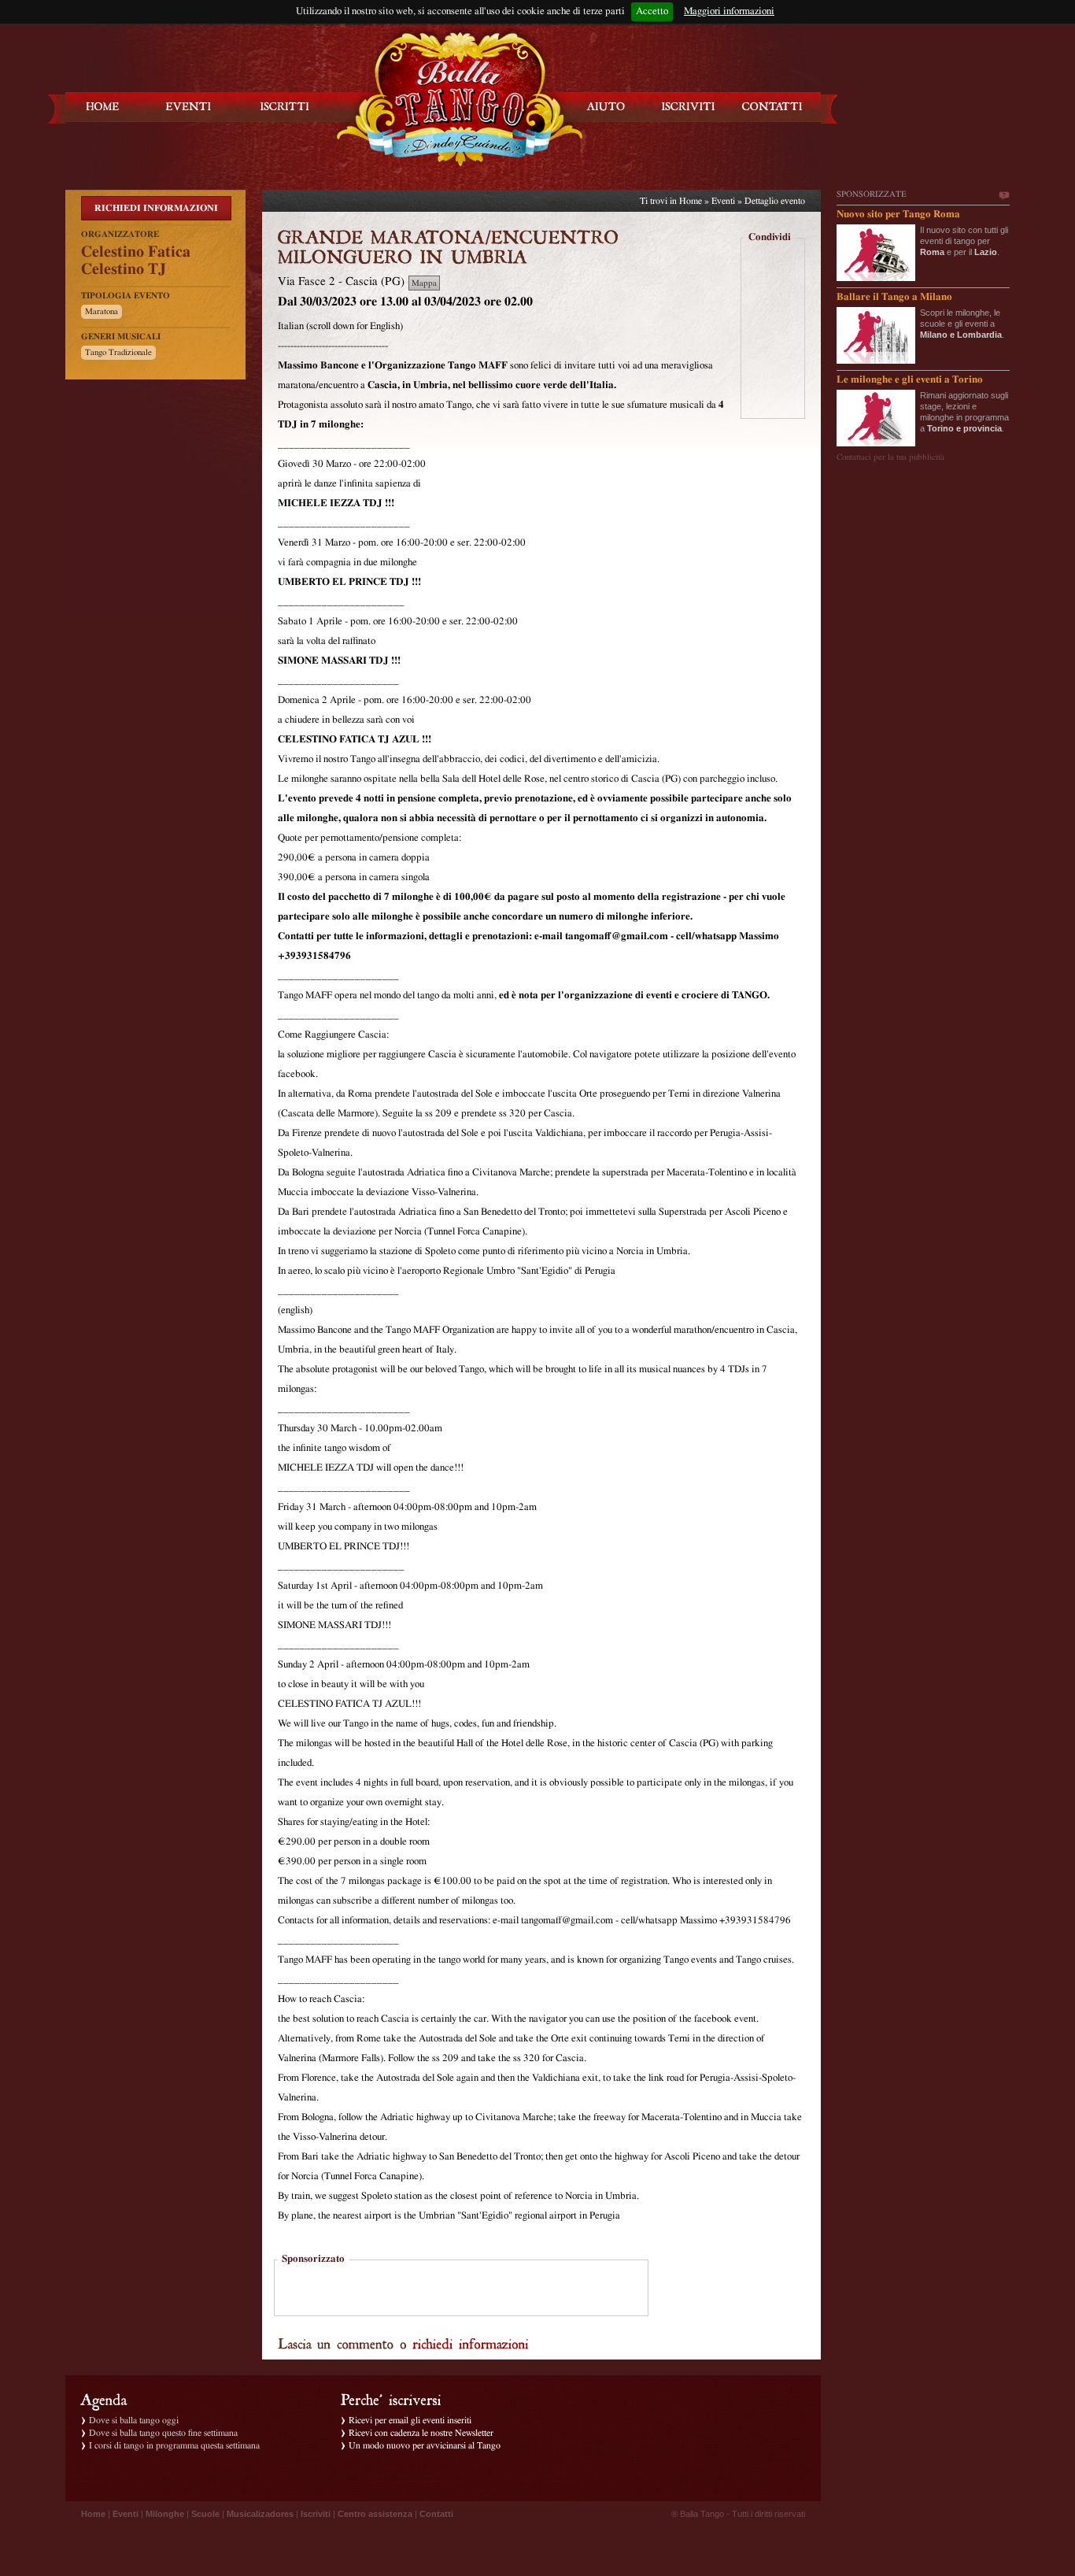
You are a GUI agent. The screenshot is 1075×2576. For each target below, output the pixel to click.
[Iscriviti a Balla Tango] (689, 107)
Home (691, 201)
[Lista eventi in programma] (189, 107)
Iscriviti (316, 2514)
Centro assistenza (375, 2514)
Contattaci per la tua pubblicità (890, 457)
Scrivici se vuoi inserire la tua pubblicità (1003, 196)
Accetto (652, 11)
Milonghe (165, 2514)
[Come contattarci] (772, 107)
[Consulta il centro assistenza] (606, 107)
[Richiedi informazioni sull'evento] (471, 2343)
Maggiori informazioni (729, 11)
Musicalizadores (260, 2514)
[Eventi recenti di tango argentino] (103, 107)
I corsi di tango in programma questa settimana (174, 2445)
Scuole (205, 2514)
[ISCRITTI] (285, 107)
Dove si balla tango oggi (134, 2420)
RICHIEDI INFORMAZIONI (156, 208)
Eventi (723, 201)
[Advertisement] (461, 2289)
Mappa (424, 283)
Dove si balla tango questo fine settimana (163, 2433)
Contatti (436, 2514)
